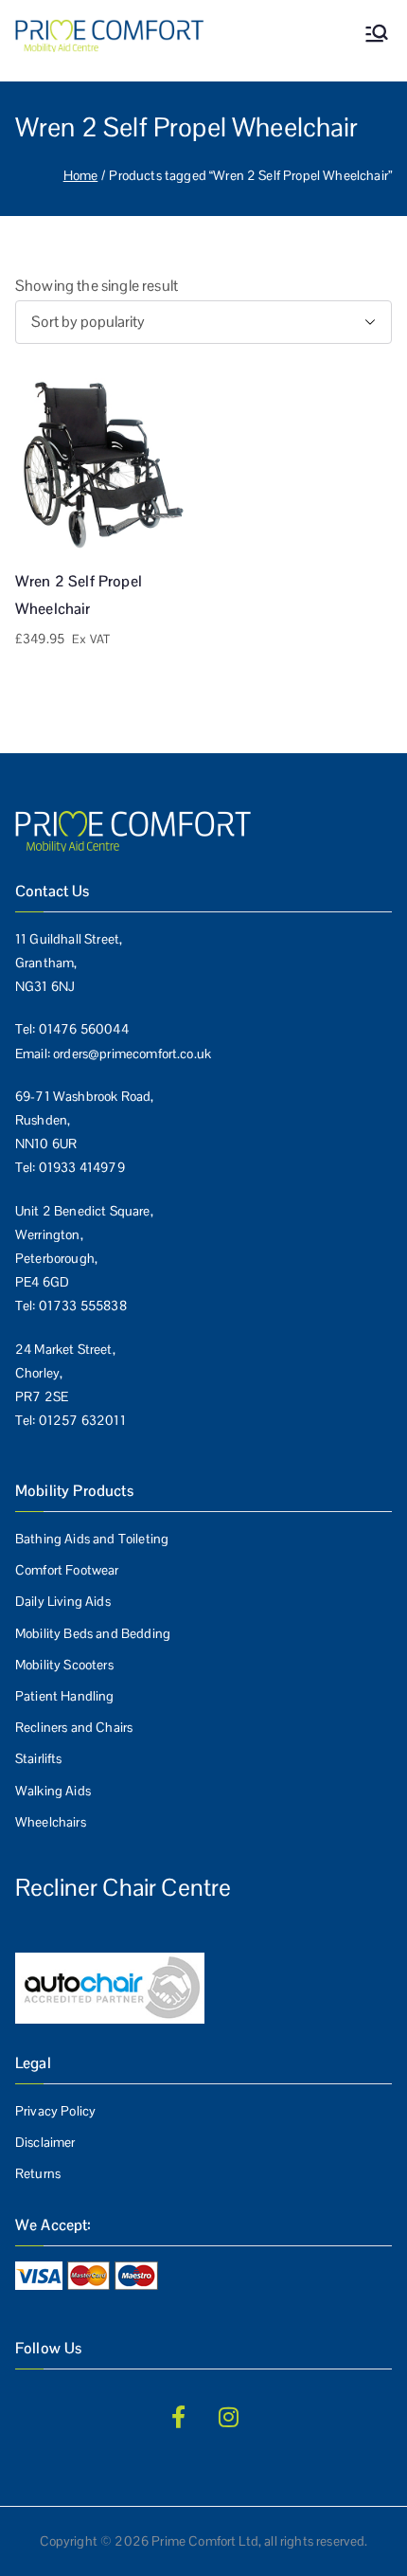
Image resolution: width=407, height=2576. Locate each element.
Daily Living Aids (63, 1601)
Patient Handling (65, 1696)
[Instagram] (229, 2417)
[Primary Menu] (377, 36)
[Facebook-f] (178, 2417)
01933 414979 (82, 1167)
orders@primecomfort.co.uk (132, 1054)
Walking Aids (53, 1791)
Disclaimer (45, 2142)
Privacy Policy (55, 2111)
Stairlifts (39, 1758)
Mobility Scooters (64, 1665)
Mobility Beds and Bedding (93, 1633)
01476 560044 (84, 1029)
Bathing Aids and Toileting (92, 1539)
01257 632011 (82, 1420)
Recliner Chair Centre (123, 1887)
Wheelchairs (51, 1822)
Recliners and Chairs (74, 1727)
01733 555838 (83, 1306)
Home (81, 175)
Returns (38, 2173)
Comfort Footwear (67, 1570)
